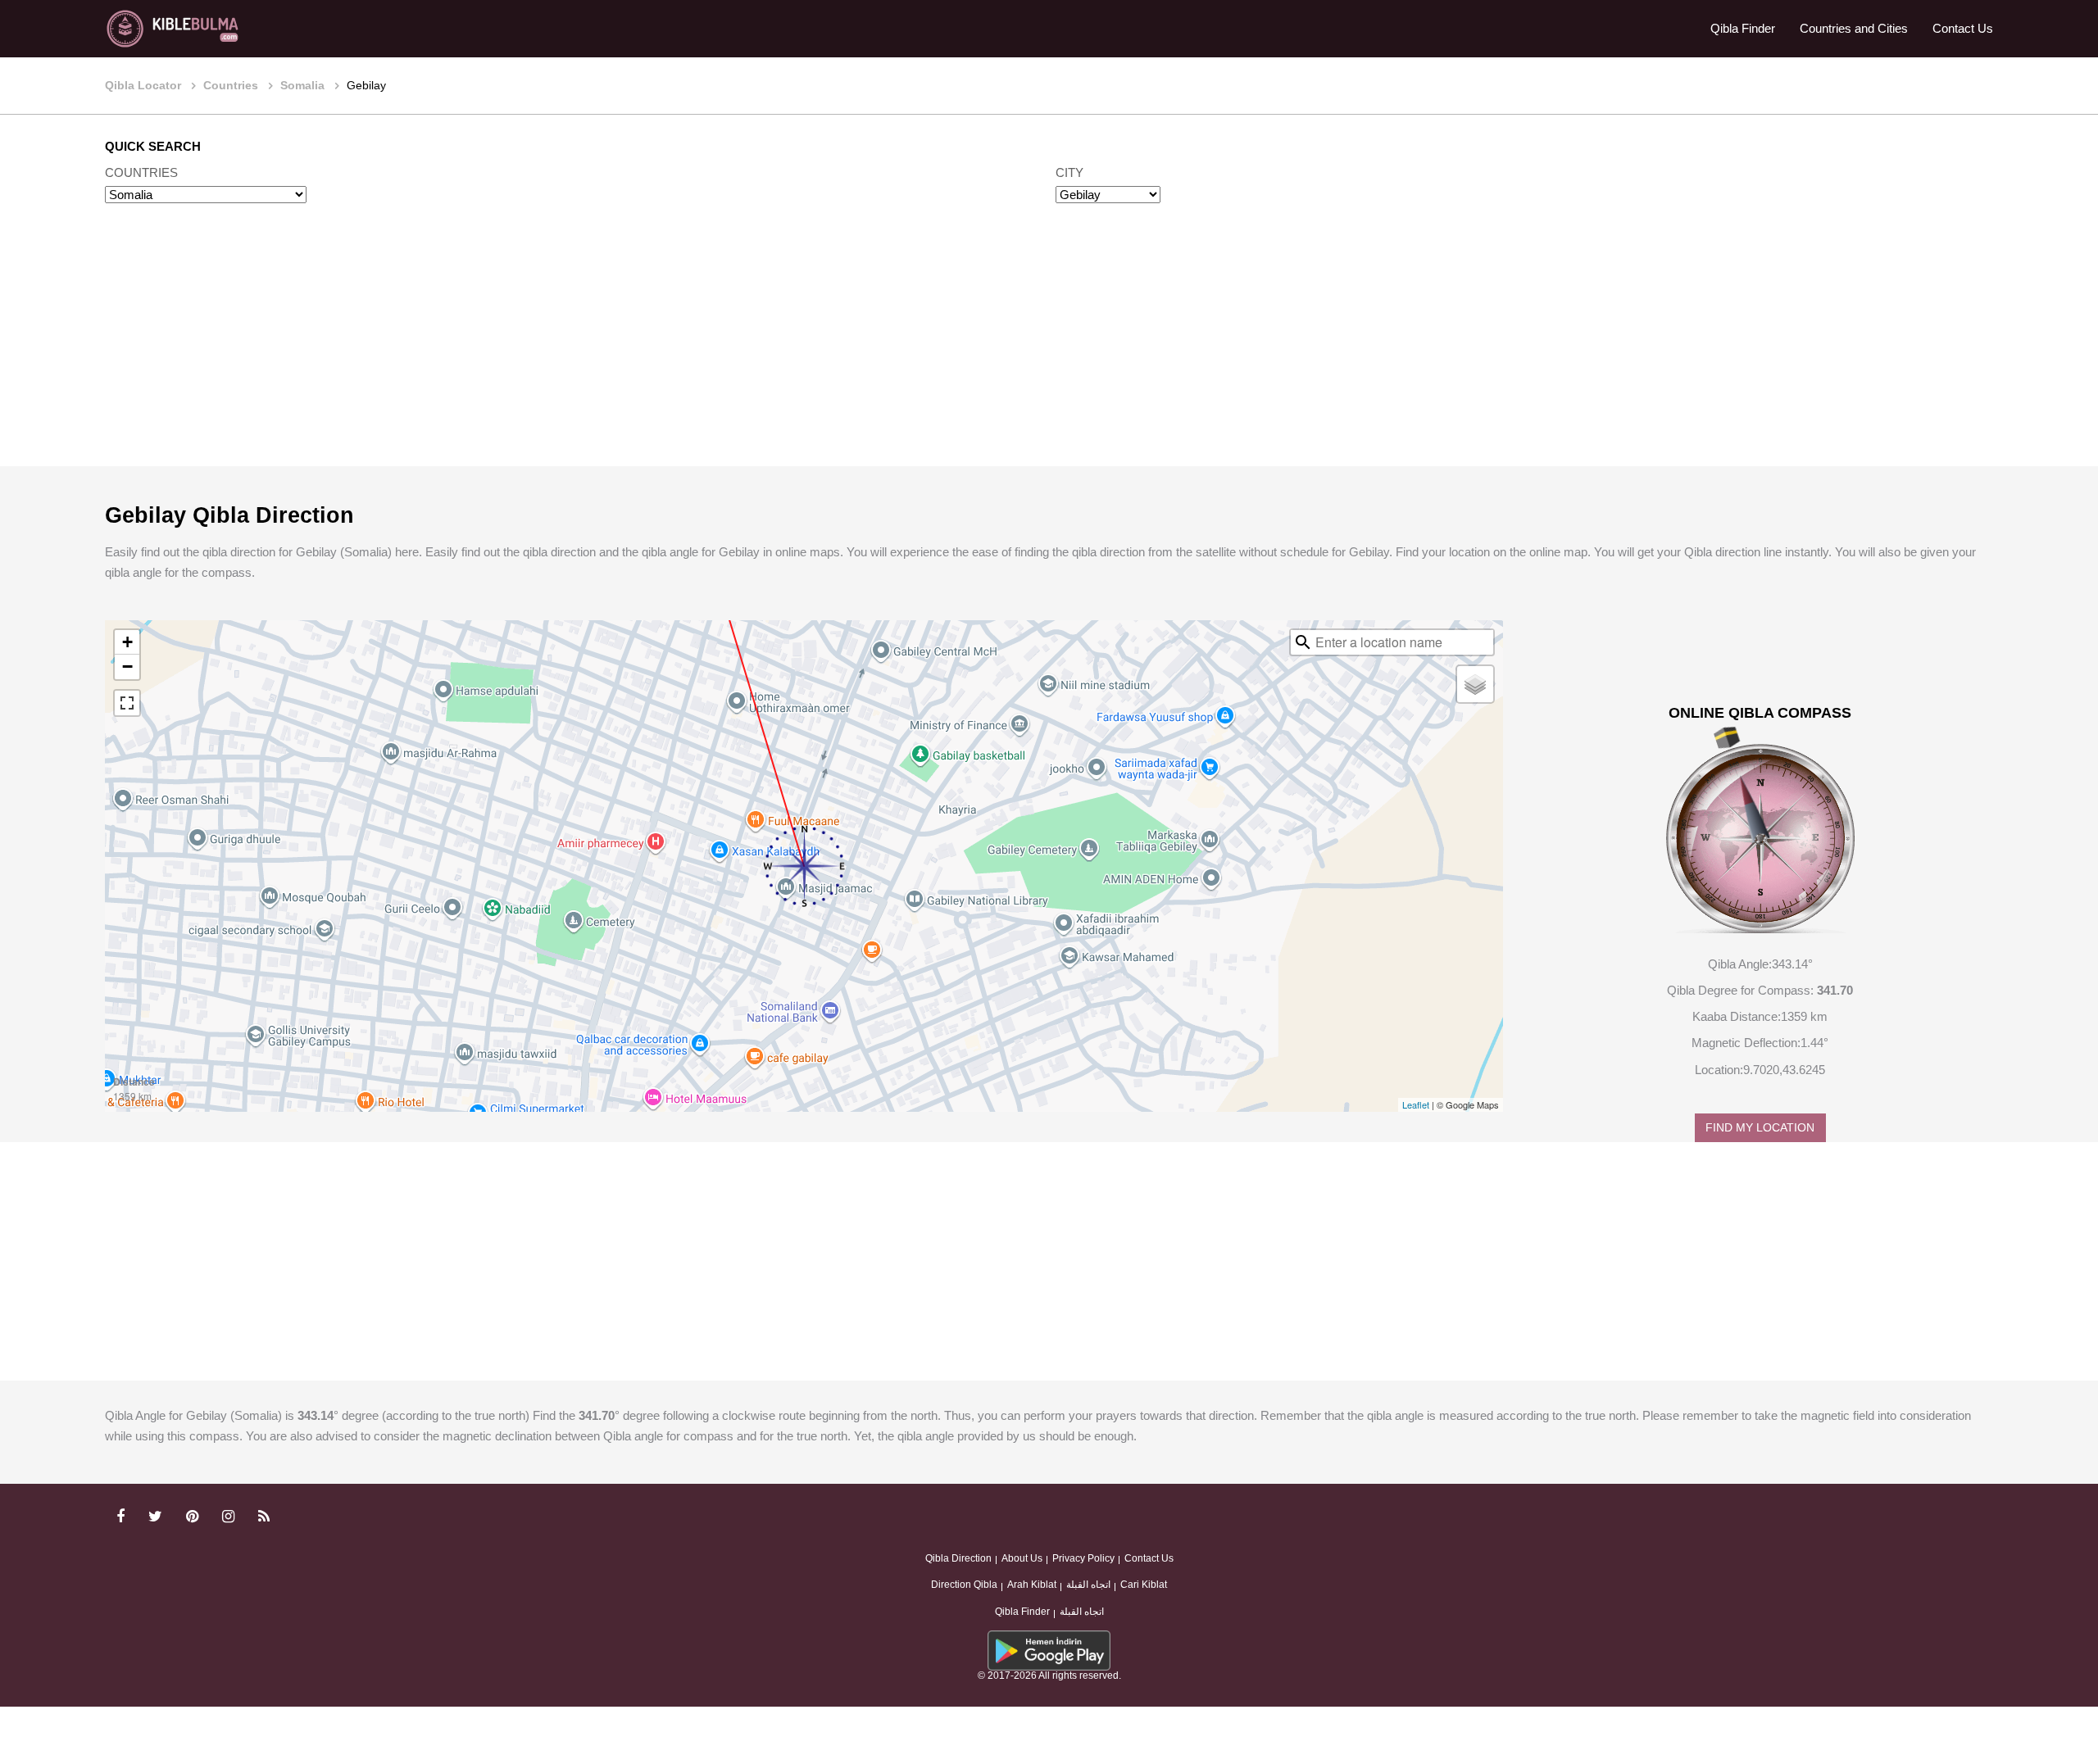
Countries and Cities (1854, 28)
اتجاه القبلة (1088, 1585)
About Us (1022, 1558)
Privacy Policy (1083, 1558)
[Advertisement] (1049, 351)
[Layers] (1475, 684)
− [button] (127, 667)
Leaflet (1416, 1104)
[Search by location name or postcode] (1303, 642)
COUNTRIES (141, 172)
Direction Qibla (964, 1585)
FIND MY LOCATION (1760, 1128)
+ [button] (127, 642)
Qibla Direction (958, 1558)
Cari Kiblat (1144, 1585)
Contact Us (1963, 28)
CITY (1069, 172)
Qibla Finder (1743, 28)
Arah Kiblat (1032, 1585)
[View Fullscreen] (127, 703)
